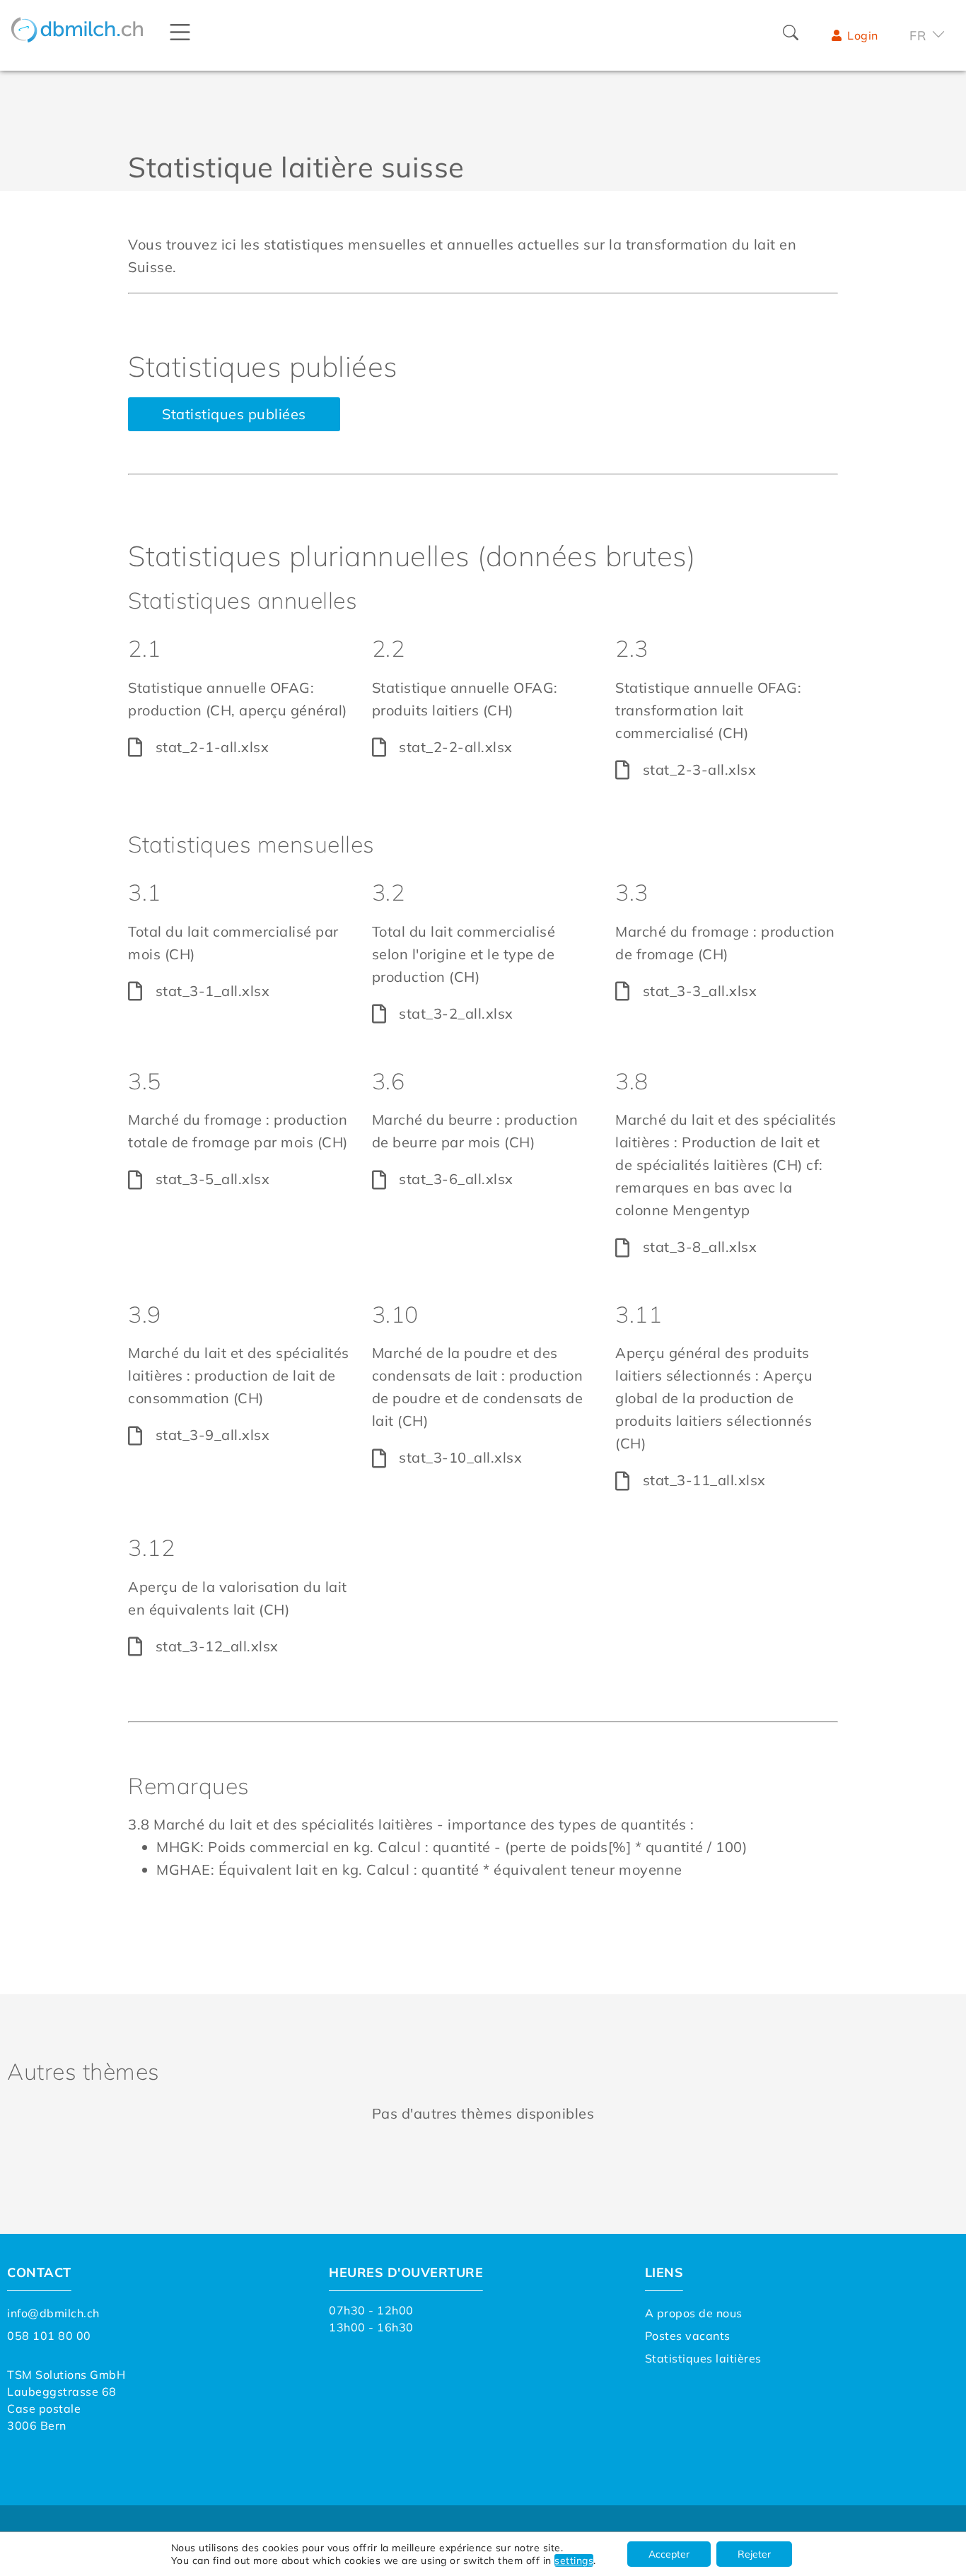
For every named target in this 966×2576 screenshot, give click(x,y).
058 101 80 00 (49, 2336)
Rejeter (754, 2554)
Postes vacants (688, 2336)
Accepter (669, 2554)
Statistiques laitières (703, 2358)
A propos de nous (694, 2313)
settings (574, 2560)
